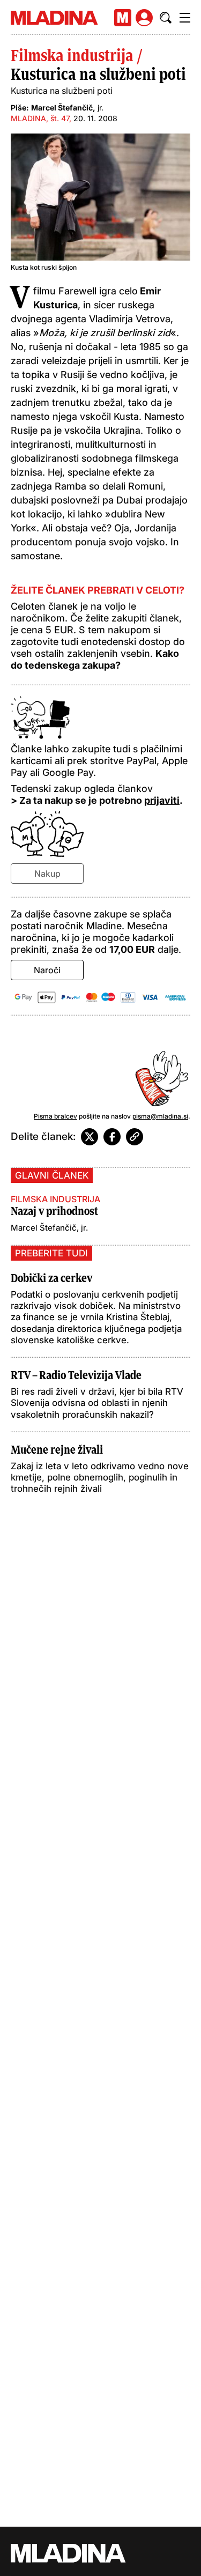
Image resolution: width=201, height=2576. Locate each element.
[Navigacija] (185, 18)
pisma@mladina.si (160, 1116)
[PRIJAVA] (144, 18)
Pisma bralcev (55, 1116)
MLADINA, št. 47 (40, 118)
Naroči (47, 970)
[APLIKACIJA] (123, 18)
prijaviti (162, 800)
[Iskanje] (166, 18)
